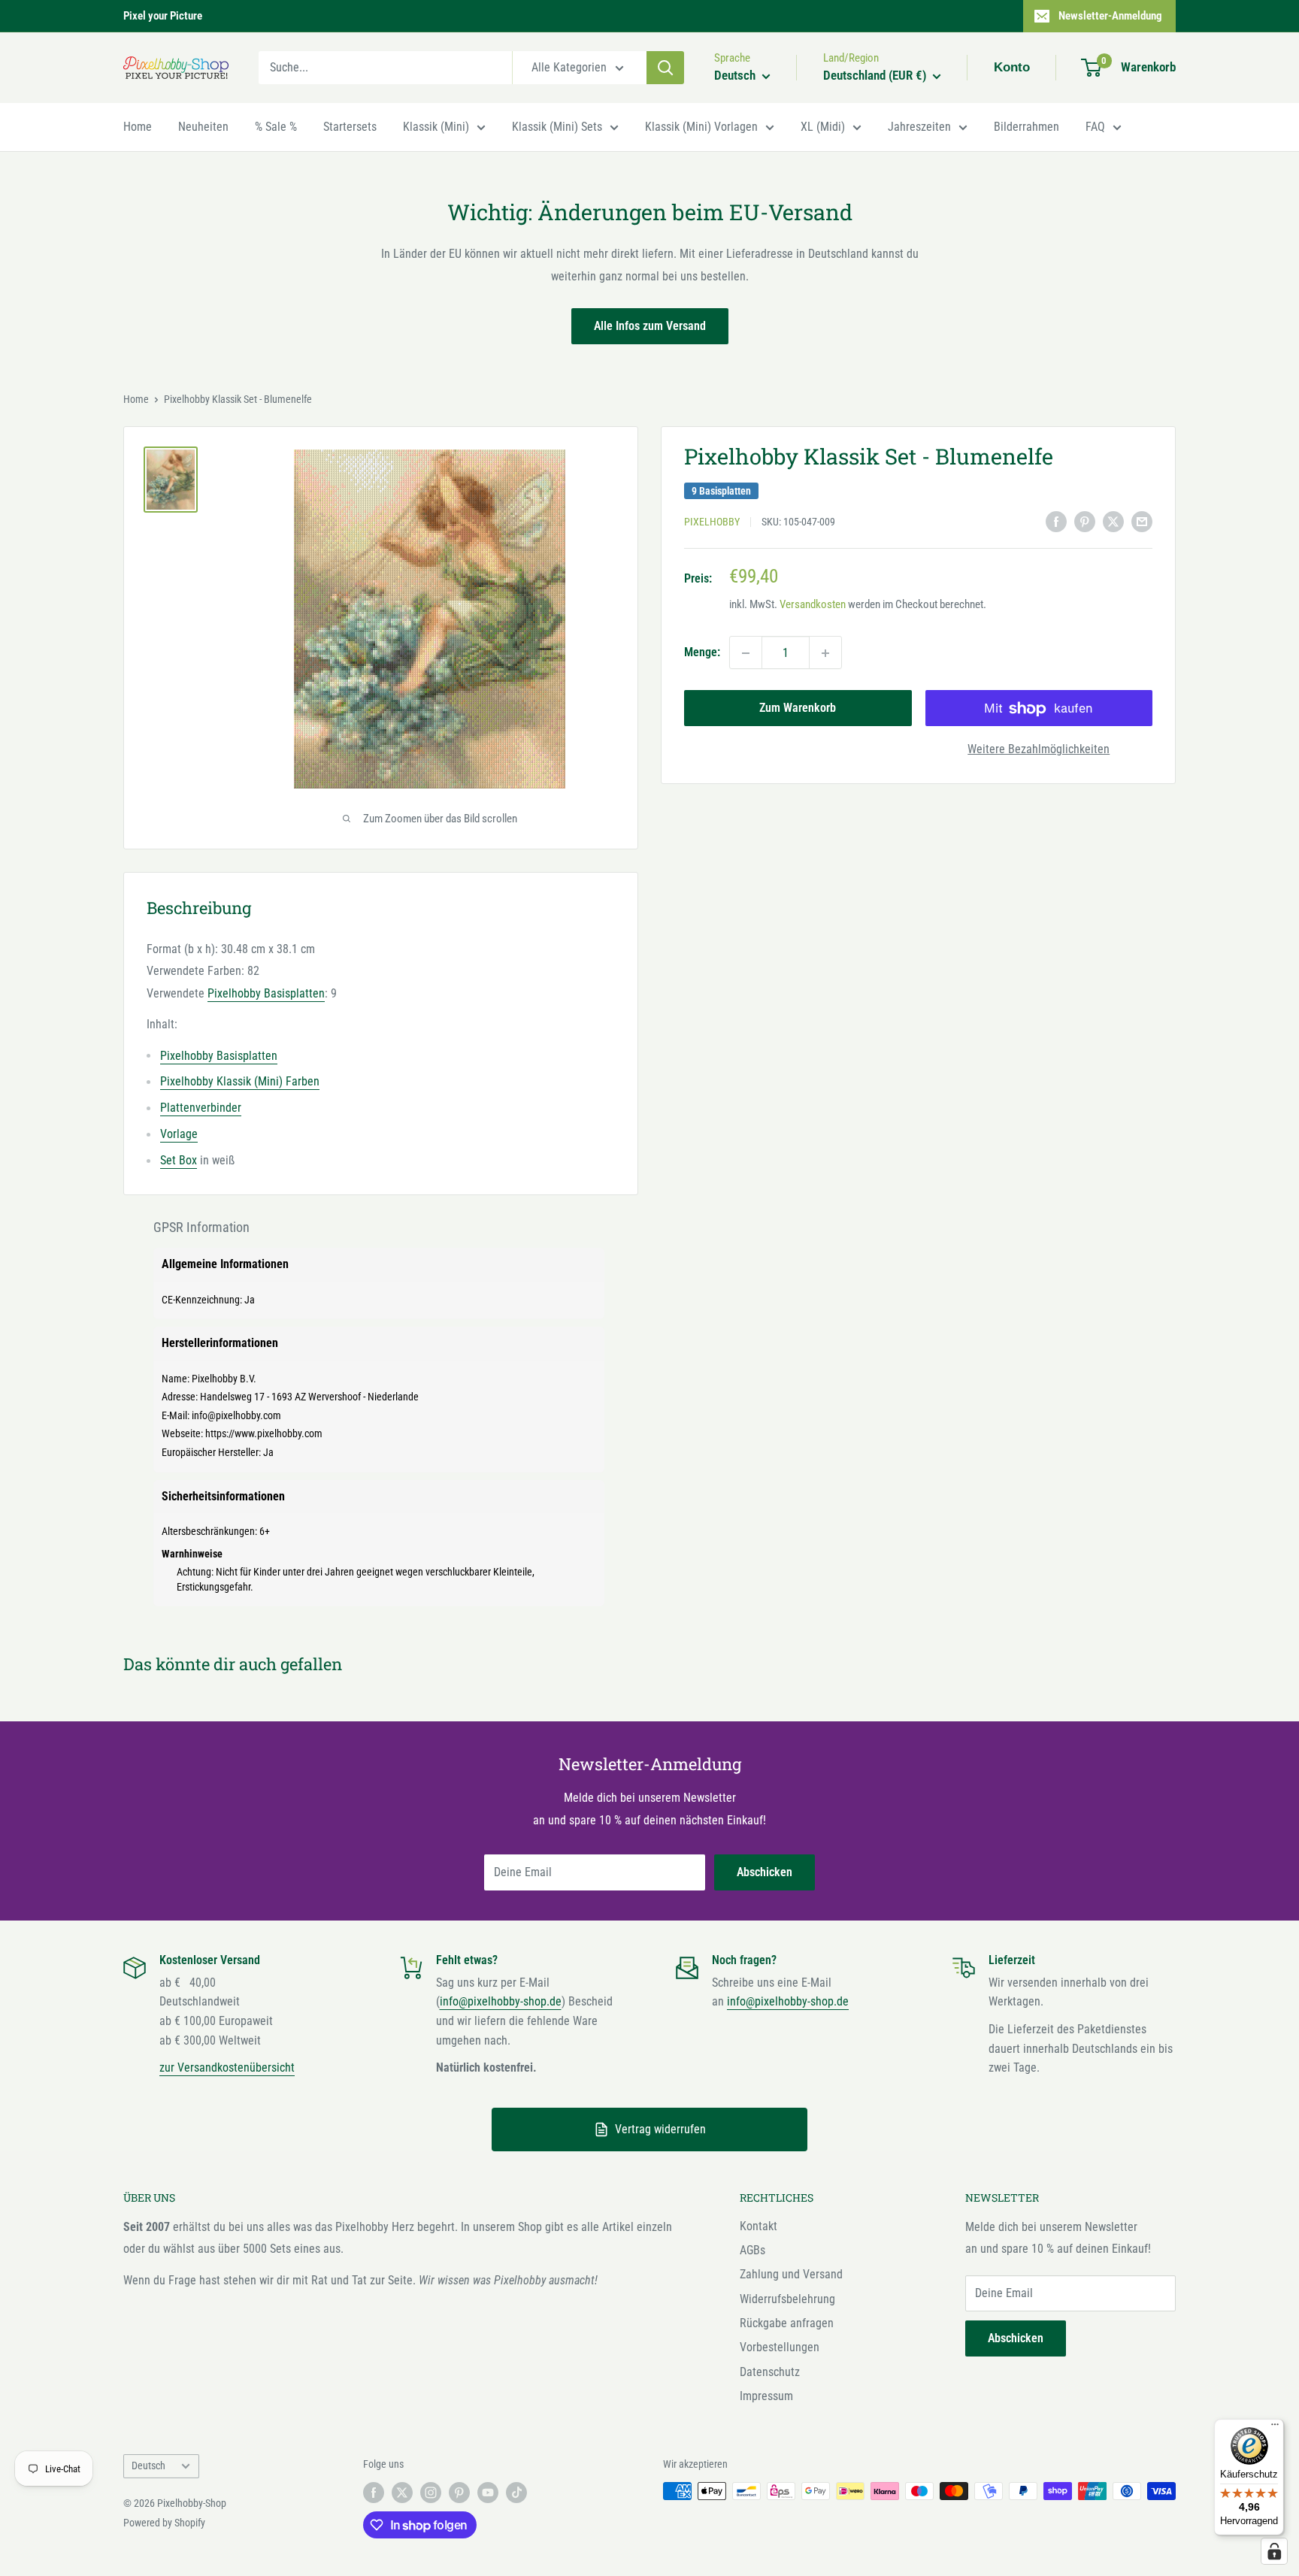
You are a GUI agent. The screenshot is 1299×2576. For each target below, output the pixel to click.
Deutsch (148, 2466)
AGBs (752, 2250)
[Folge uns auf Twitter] (402, 2493)
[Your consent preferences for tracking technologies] (1274, 2551)
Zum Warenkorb (798, 708)
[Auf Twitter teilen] (1113, 521)
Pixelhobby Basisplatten (266, 993)
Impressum (766, 2396)
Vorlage (179, 1134)
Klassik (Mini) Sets (557, 127)
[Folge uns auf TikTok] (516, 2493)
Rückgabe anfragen (787, 2323)
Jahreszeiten (919, 127)
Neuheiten (203, 127)
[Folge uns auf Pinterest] (459, 2493)
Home (138, 127)
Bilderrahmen (1026, 127)
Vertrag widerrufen (660, 2129)
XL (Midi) (823, 127)
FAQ (1095, 127)
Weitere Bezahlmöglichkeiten (1039, 750)
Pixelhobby (712, 522)
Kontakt (759, 2226)
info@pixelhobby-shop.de (501, 2001)
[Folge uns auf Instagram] (431, 2493)
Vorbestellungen (780, 2347)
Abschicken (765, 1872)
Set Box (179, 1160)
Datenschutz (770, 2372)
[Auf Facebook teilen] (1056, 521)
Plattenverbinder (201, 1108)
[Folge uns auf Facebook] (374, 2493)
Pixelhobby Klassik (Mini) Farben (240, 1081)
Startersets (350, 127)
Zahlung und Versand (791, 2274)
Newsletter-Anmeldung (1110, 16)
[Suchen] (665, 68)
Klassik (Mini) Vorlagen (701, 127)
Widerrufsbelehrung (787, 2299)
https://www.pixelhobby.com (264, 1433)
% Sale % (276, 127)
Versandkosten (813, 605)
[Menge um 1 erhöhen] (825, 653)
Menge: (702, 653)
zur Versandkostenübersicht (227, 2067)
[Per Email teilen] (1142, 521)
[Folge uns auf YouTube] (488, 2493)
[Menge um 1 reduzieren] (746, 653)
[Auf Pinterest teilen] (1085, 521)
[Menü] (1275, 2428)
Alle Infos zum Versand (650, 326)
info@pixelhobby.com (236, 1415)
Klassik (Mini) (436, 127)
